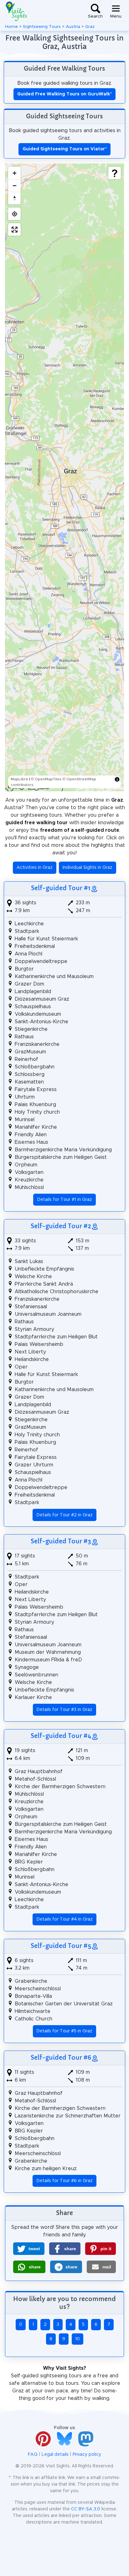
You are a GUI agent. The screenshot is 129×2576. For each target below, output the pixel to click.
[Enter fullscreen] (14, 229)
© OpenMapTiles (46, 779)
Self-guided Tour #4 (61, 1736)
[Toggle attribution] (117, 779)
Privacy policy (87, 2455)
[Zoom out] (14, 186)
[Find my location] (14, 214)
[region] (64, 477)
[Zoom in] (14, 173)
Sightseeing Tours (42, 27)
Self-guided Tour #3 (61, 1541)
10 (77, 2339)
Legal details (55, 2455)
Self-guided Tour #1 (61, 888)
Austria (73, 27)
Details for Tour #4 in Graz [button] (65, 1919)
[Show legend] (115, 173)
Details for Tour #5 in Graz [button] (64, 2031)
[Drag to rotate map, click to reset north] (14, 198)
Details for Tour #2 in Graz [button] (65, 1515)
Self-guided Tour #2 (61, 1226)
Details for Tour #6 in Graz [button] (65, 2181)
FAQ (33, 2455)
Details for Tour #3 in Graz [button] (64, 1710)
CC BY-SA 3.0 (86, 2509)
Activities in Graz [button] (35, 868)
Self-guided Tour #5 (61, 1946)
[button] (29, 2249)
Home (11, 27)
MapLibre (19, 779)
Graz (90, 27)
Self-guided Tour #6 (61, 2057)
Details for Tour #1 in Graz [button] (65, 1200)
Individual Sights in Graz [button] (88, 868)
